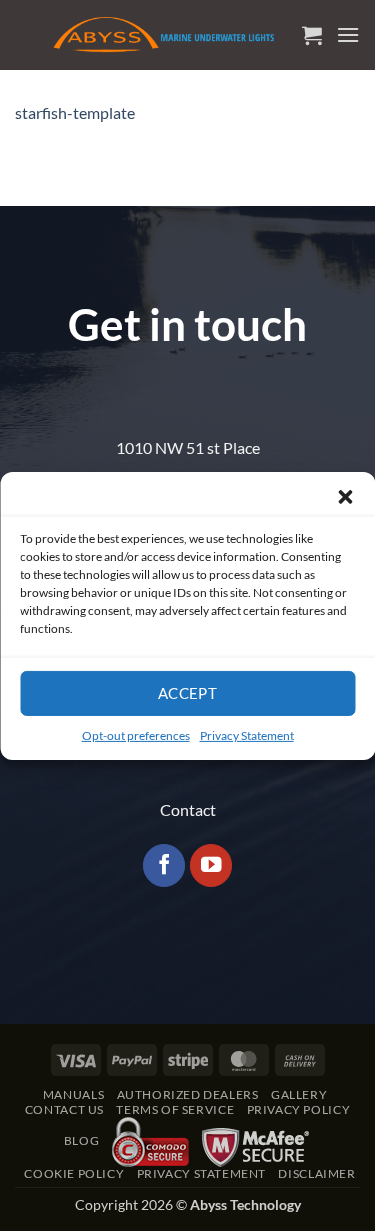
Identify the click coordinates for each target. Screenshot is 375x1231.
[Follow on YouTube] (211, 865)
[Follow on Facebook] (164, 865)
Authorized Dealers (188, 1094)
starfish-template (75, 112)
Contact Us (64, 1109)
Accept (188, 693)
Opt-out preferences (136, 734)
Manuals (73, 1094)
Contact (188, 809)
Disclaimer (316, 1173)
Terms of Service (175, 1109)
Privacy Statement (247, 734)
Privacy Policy (299, 1109)
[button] (345, 496)
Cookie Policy (74, 1173)
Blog (81, 1140)
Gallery (299, 1094)
